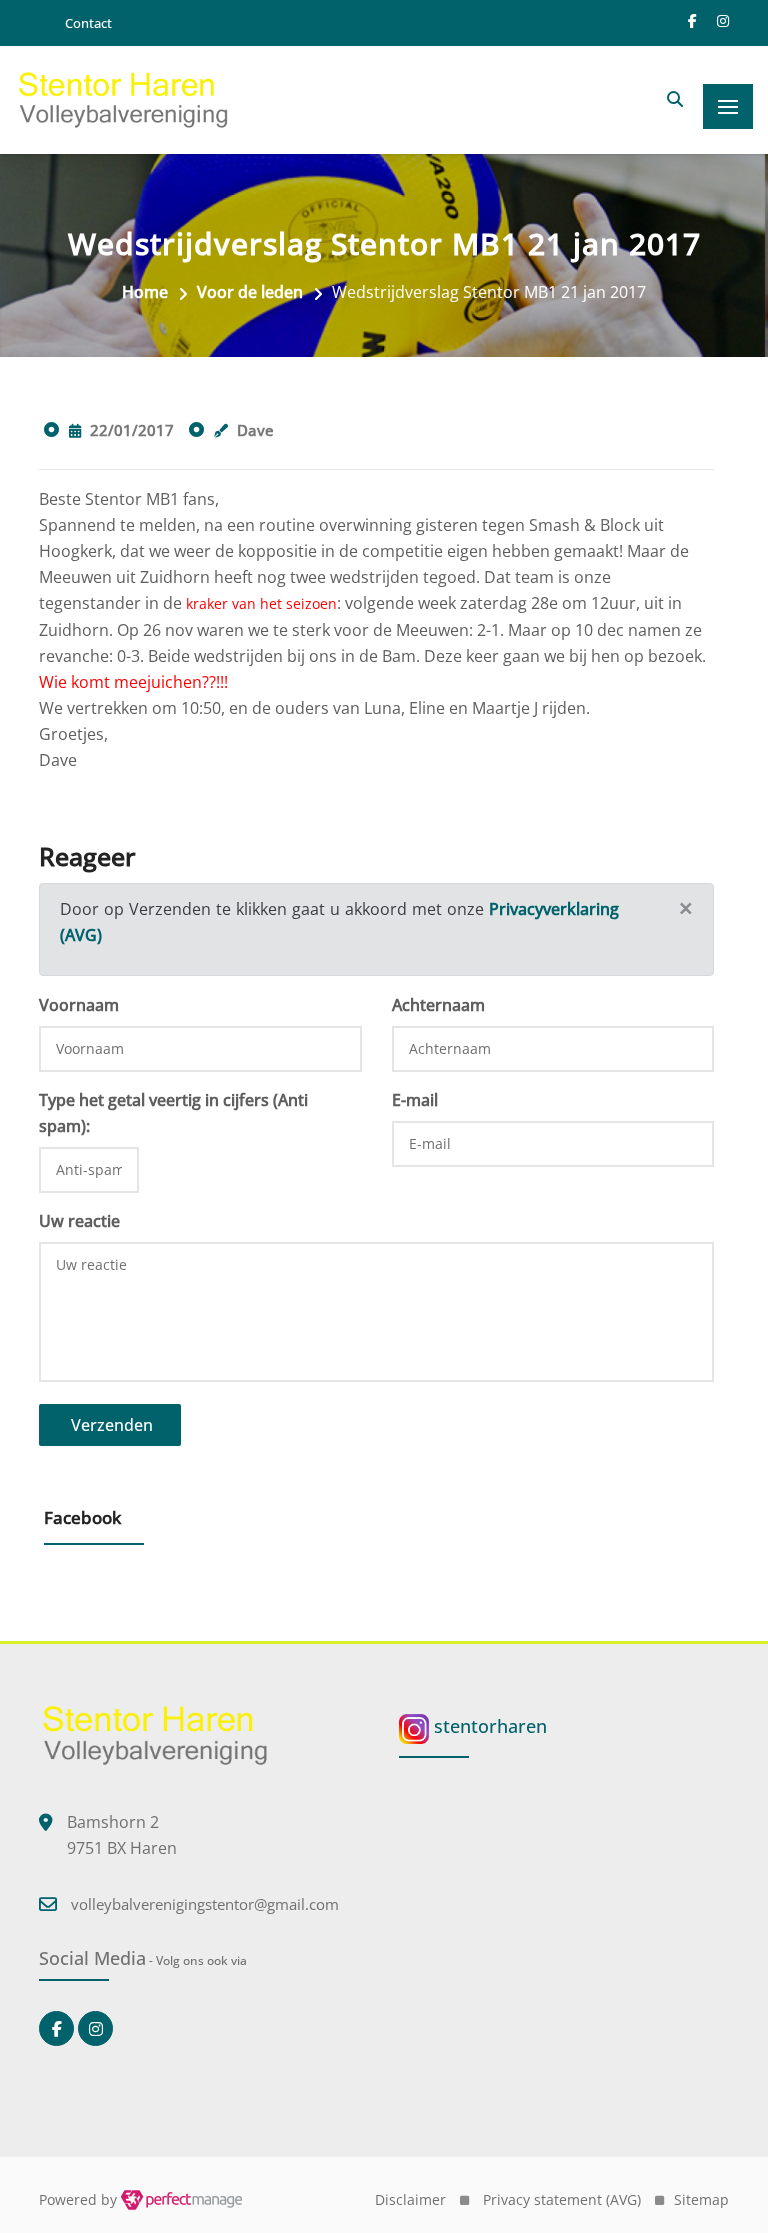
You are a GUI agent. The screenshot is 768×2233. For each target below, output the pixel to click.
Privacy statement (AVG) (562, 2199)
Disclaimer (410, 2199)
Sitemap (701, 2199)
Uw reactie (79, 1221)
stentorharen (488, 1726)
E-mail (415, 1100)
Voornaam (79, 1005)
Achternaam (438, 1005)
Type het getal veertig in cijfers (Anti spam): (173, 1113)
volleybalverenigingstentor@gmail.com (205, 1904)
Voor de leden (250, 292)
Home (145, 292)
